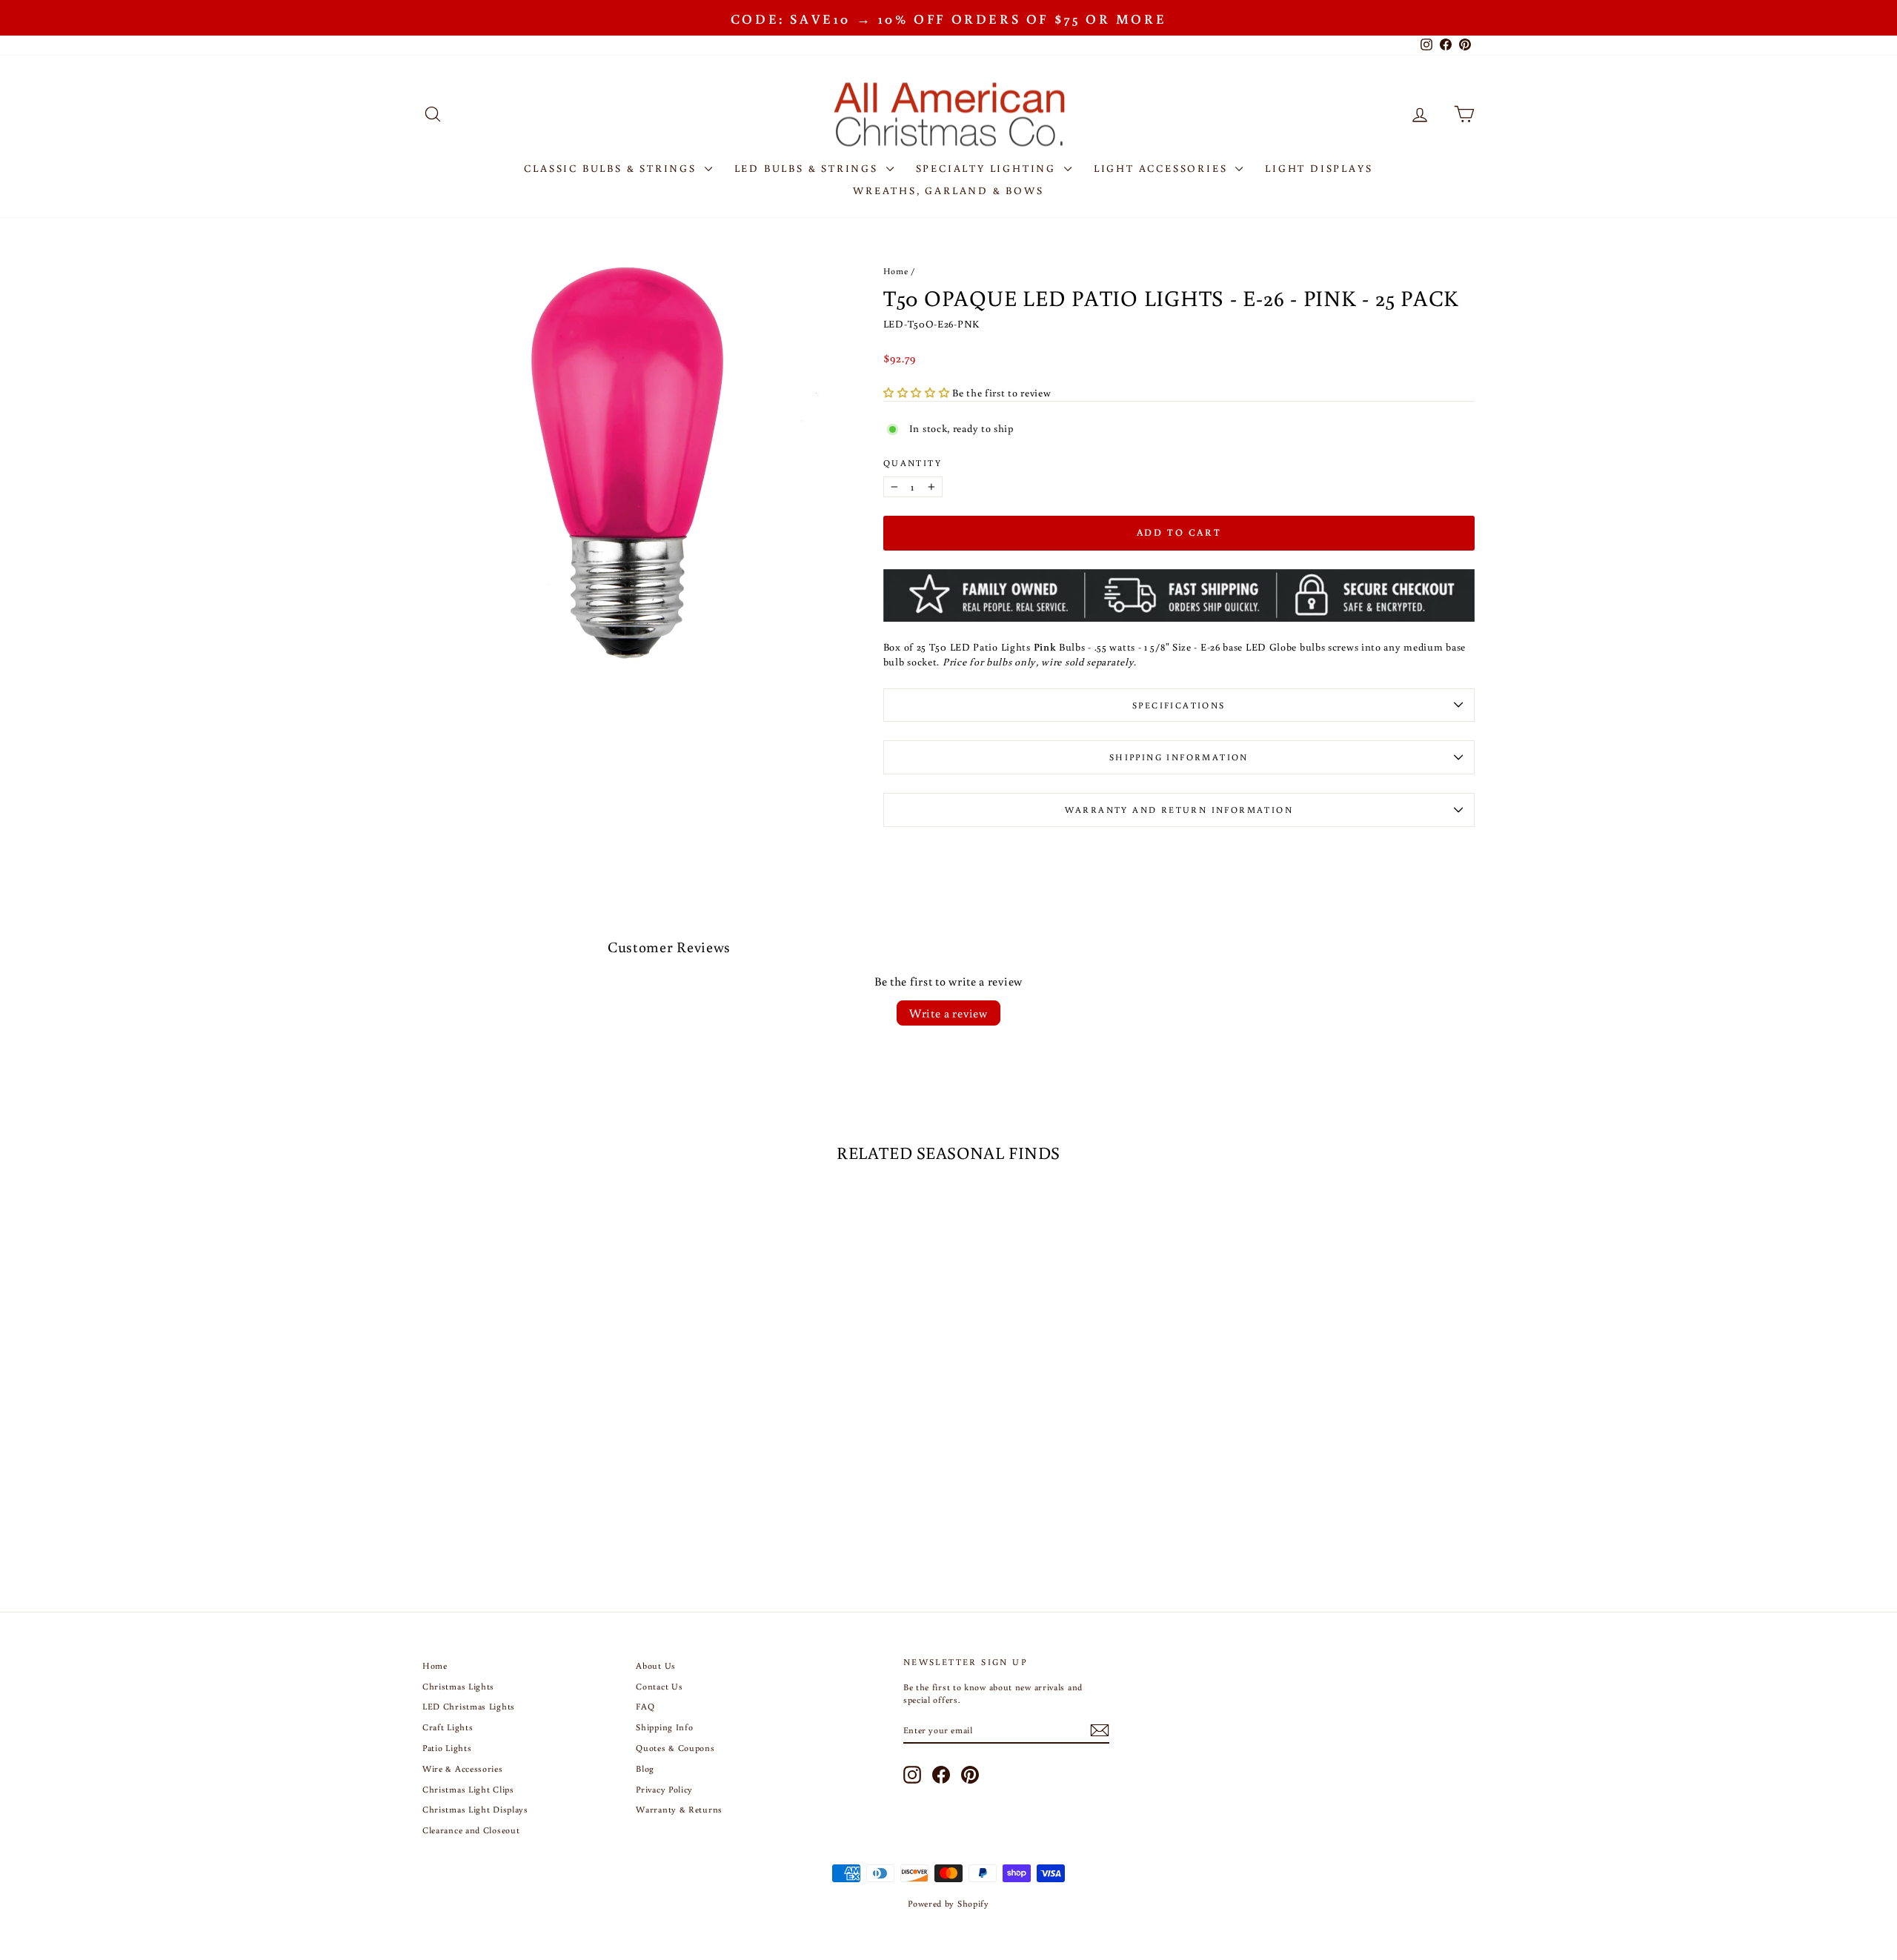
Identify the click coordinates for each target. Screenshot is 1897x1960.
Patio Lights (447, 1748)
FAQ (645, 1706)
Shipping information (1179, 757)
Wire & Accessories (463, 1768)
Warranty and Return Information (1179, 810)
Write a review (948, 1013)
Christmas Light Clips (468, 1789)
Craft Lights (448, 1727)
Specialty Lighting (988, 168)
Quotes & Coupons (675, 1748)
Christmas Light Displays (475, 1809)
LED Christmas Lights (469, 1706)
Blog (645, 1768)
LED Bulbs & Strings (808, 168)
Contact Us (659, 1686)
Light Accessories (1163, 168)
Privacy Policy (664, 1789)
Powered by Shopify (948, 1903)
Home (896, 271)
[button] (918, 393)
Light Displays (1319, 168)
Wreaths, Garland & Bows (948, 190)
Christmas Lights (458, 1686)
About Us (656, 1665)
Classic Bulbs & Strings (612, 168)
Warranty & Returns (679, 1809)
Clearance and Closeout (471, 1830)
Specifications (1179, 705)
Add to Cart (548, 1435)
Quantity (913, 463)
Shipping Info (664, 1727)
